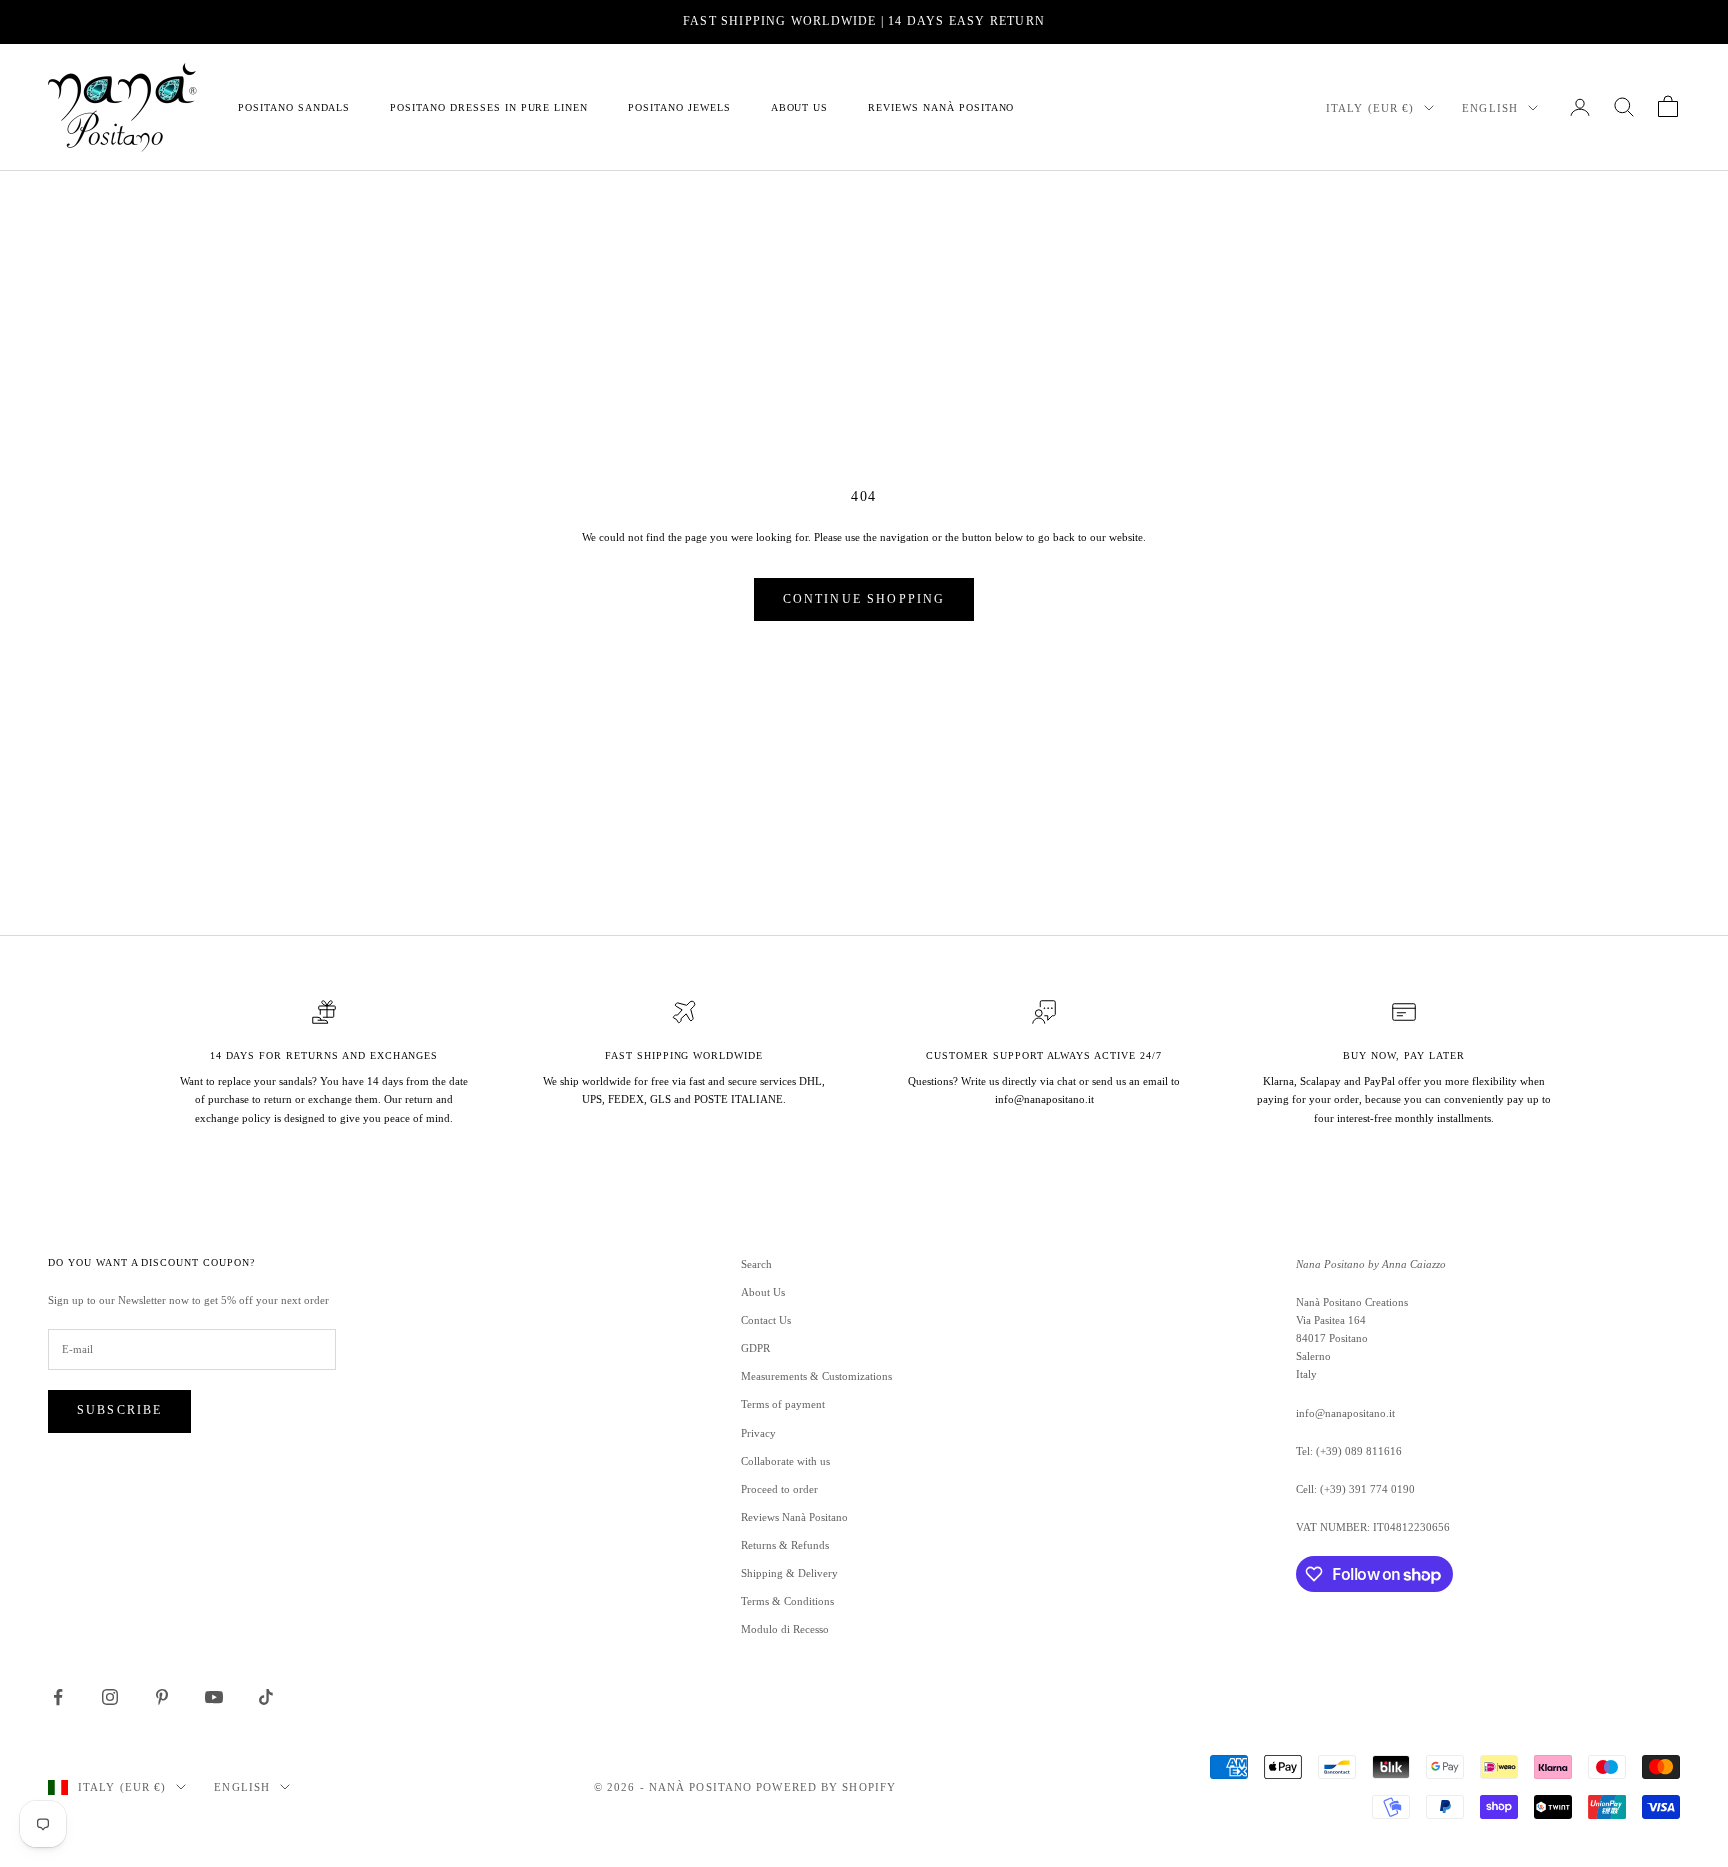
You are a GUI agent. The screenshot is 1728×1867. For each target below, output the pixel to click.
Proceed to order (779, 1489)
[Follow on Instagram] (110, 1697)
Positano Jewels (679, 106)
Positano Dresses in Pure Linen (489, 106)
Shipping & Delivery (789, 1573)
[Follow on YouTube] (214, 1697)
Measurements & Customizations (816, 1376)
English (1490, 108)
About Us (800, 106)
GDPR (755, 1348)
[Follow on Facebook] (58, 1697)
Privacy (758, 1433)
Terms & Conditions (787, 1601)
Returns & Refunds (785, 1545)
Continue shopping (864, 599)
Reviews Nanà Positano (941, 106)
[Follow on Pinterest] (162, 1697)
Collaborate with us (785, 1461)
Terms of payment (783, 1404)
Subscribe (119, 1410)
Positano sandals (294, 106)
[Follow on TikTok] (266, 1697)
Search (756, 1264)
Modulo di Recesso (785, 1629)
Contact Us (766, 1320)
